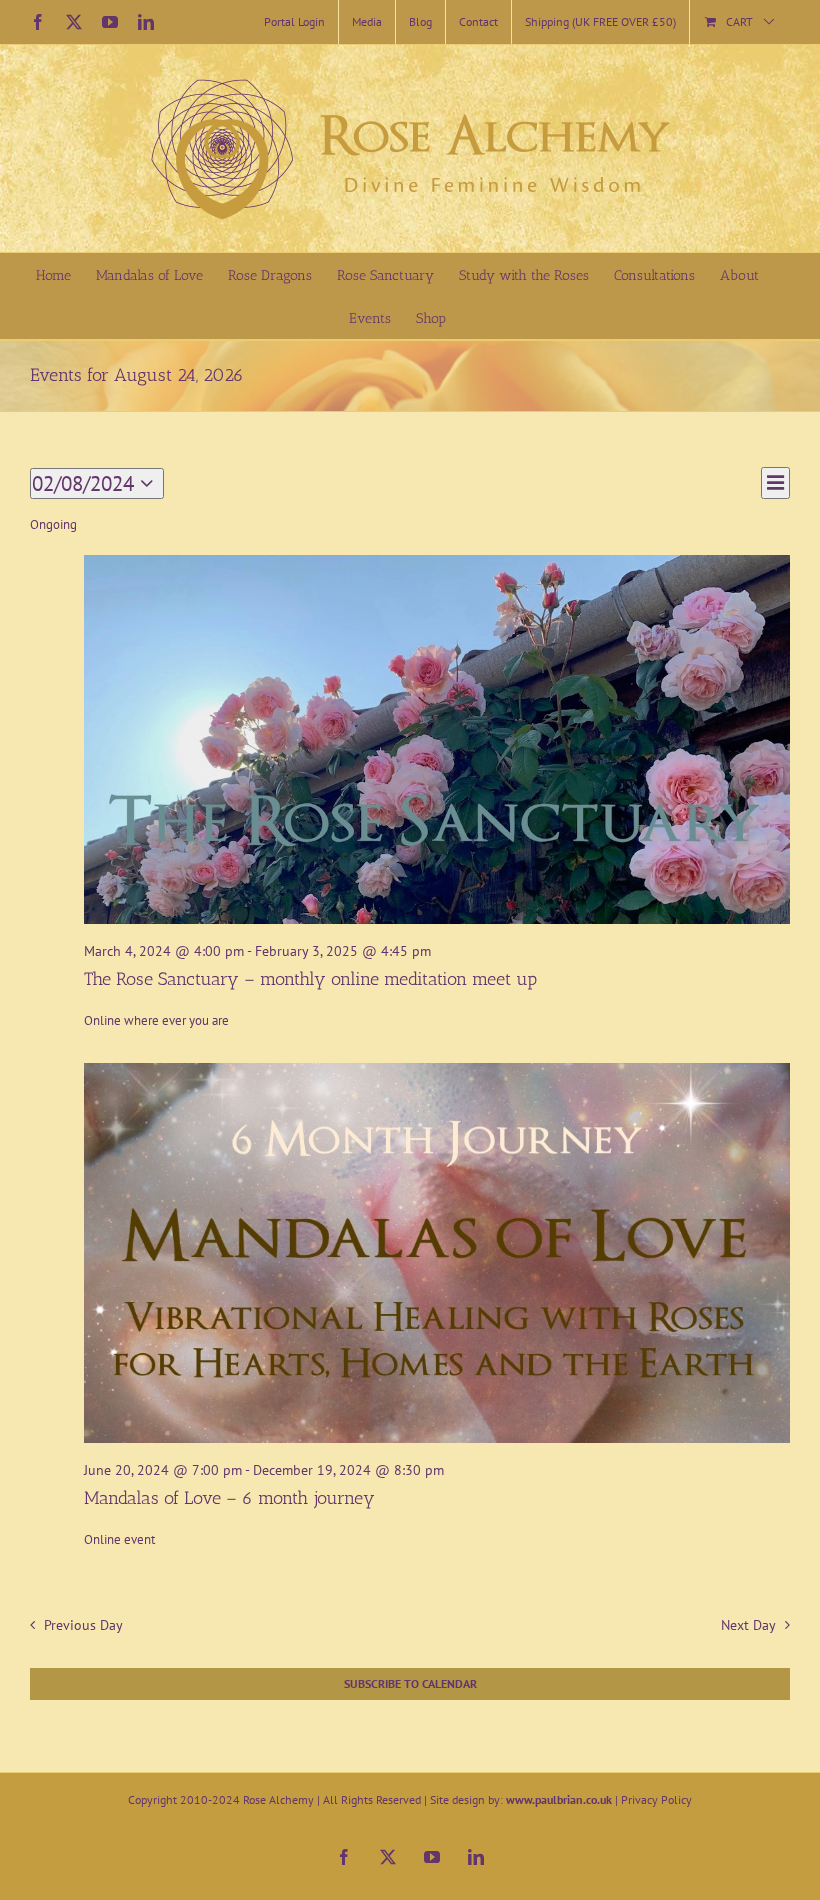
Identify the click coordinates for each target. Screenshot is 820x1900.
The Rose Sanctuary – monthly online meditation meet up (310, 979)
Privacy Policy (656, 1799)
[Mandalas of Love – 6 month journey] (437, 1253)
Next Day (748, 1624)
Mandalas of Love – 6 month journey (229, 1498)
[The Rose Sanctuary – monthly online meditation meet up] (437, 739)
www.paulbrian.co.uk (559, 1799)
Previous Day (83, 1624)
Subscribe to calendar (410, 1684)
